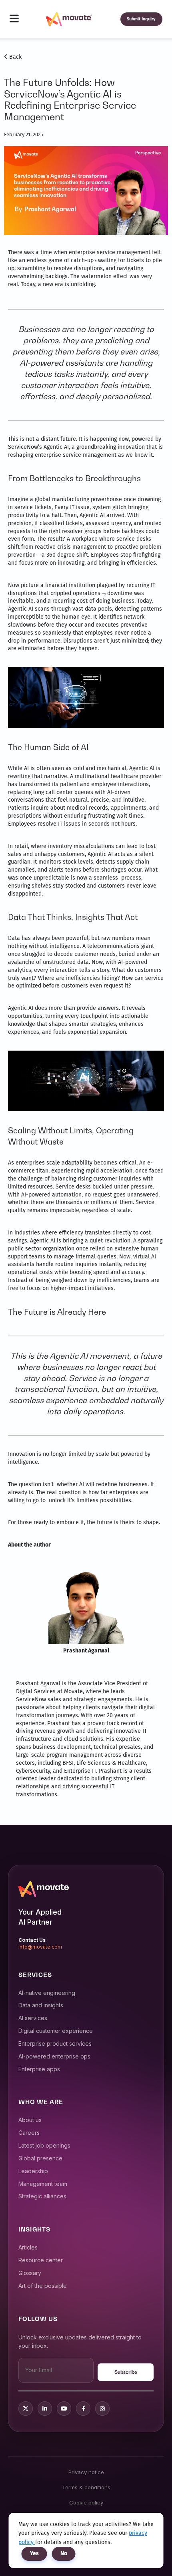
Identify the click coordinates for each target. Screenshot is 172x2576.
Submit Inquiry (141, 19)
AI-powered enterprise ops (54, 2056)
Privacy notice (86, 2472)
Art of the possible (43, 2286)
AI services (33, 2018)
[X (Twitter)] (26, 2409)
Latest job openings (44, 2145)
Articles (28, 2247)
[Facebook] (83, 2409)
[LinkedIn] (45, 2409)
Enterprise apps (39, 2069)
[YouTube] (64, 2409)
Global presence (40, 2158)
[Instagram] (102, 2409)
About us (30, 2120)
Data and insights (41, 2005)
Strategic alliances (42, 2196)
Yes (34, 2553)
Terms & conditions (86, 2487)
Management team (43, 2184)
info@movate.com (40, 1947)
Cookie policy (86, 2502)
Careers (29, 2133)
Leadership (33, 2171)
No (64, 2553)
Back (15, 57)
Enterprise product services (55, 2043)
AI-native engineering (47, 1993)
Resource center (41, 2260)
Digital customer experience (56, 2031)
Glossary (30, 2273)
